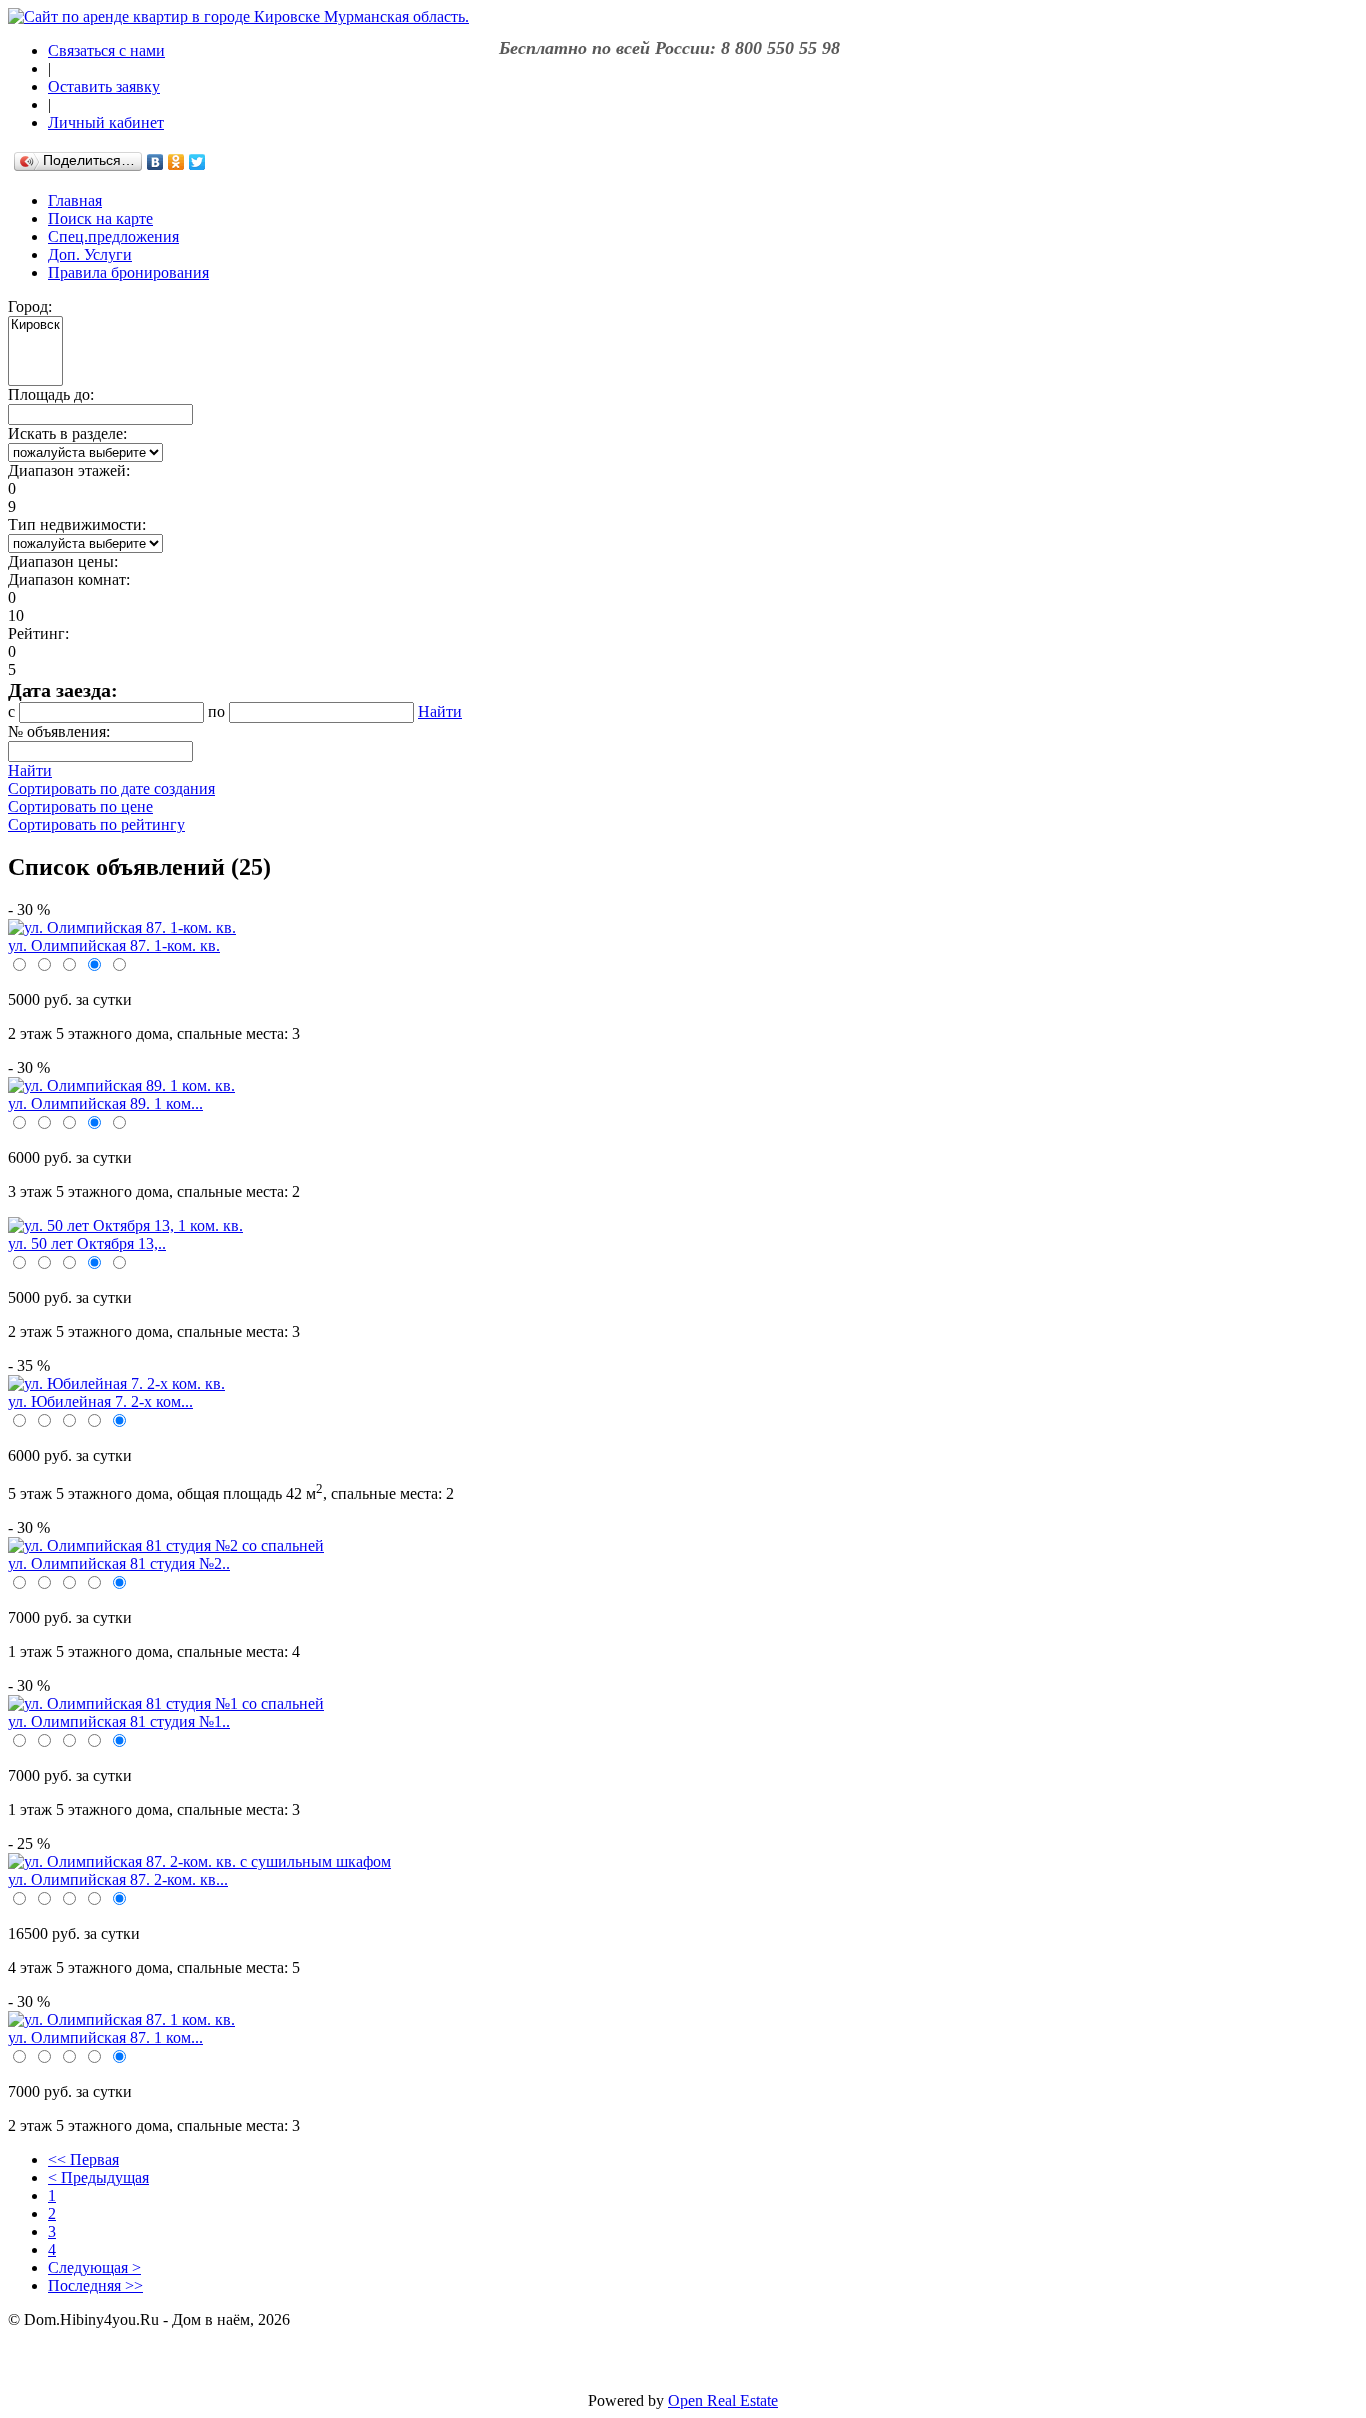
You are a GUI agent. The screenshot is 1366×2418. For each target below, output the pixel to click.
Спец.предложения (113, 236)
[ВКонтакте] (155, 162)
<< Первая (83, 2159)
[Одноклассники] (176, 162)
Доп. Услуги (90, 254)
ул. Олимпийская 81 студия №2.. (119, 1563)
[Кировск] (35, 325)
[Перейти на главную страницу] (238, 16)
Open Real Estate (723, 2400)
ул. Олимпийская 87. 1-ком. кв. (114, 945)
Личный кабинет (106, 122)
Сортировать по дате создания (111, 788)
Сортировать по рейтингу (96, 824)
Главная (75, 200)
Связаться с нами (106, 50)
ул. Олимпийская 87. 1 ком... (105, 2037)
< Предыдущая (98, 2177)
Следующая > (94, 2267)
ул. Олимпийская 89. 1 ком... (105, 1103)
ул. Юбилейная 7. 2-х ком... (100, 1401)
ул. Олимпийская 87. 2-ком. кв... (118, 1879)
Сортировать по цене (80, 806)
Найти (440, 711)
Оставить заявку (104, 86)
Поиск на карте (100, 218)
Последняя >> (95, 2285)
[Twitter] (197, 162)
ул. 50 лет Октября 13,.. (87, 1243)
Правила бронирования (128, 272)
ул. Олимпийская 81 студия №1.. (119, 1721)
